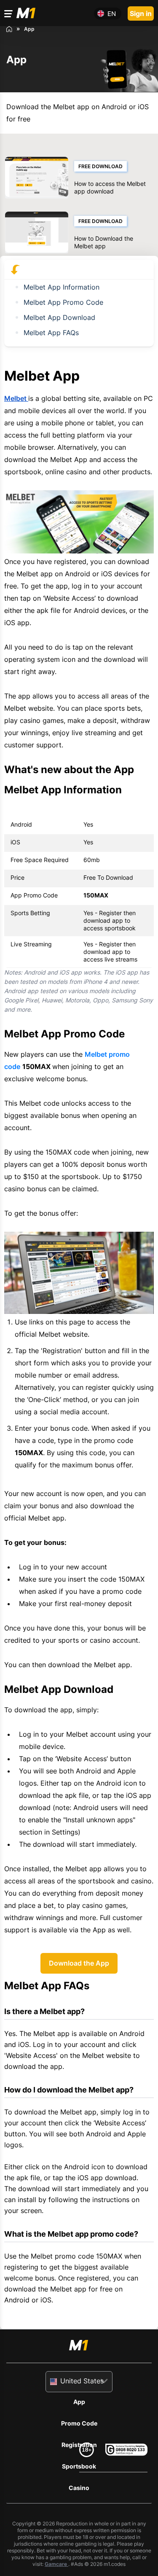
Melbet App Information (62, 287)
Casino (79, 2488)
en (112, 14)
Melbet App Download (59, 317)
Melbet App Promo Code (63, 302)
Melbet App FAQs (51, 333)
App (79, 2402)
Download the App (79, 1963)
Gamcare (56, 2564)
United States (82, 2381)
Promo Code (79, 2423)
